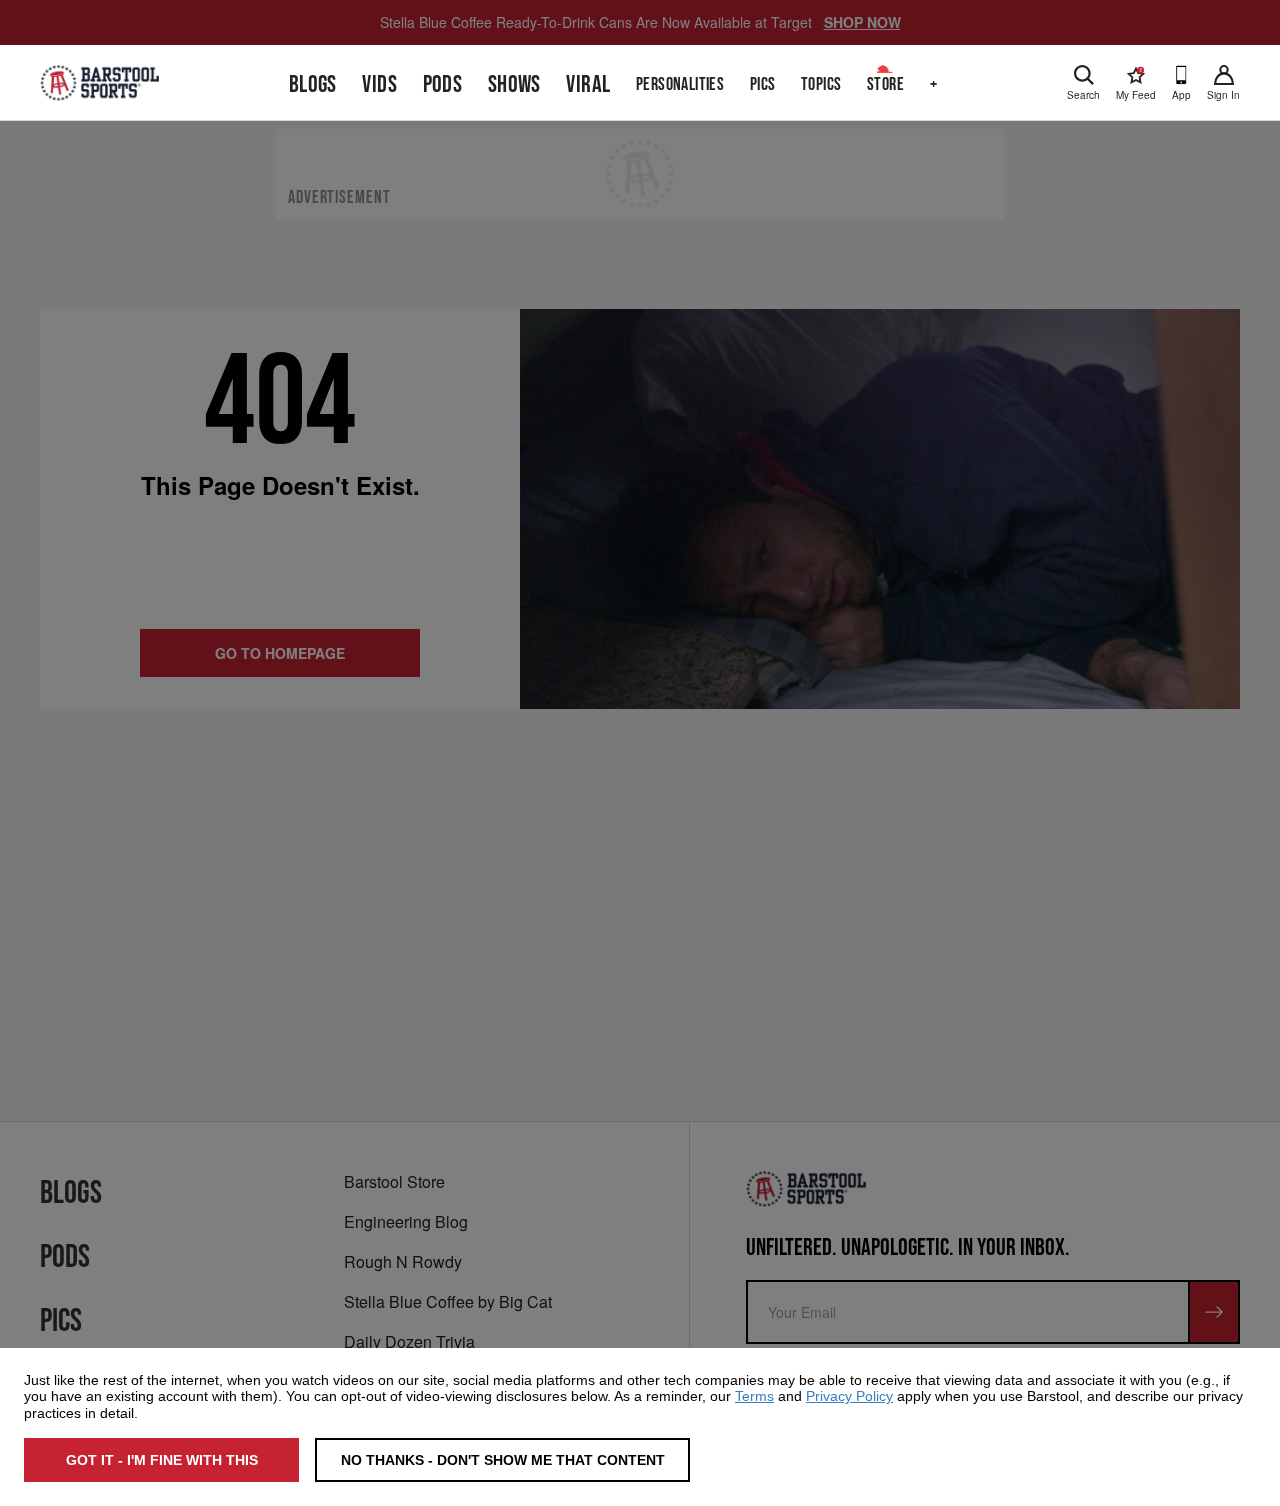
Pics (763, 84)
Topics (821, 84)
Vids (379, 84)
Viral (588, 84)
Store (885, 84)
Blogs (313, 84)
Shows (514, 84)
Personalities (680, 84)
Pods (443, 84)
